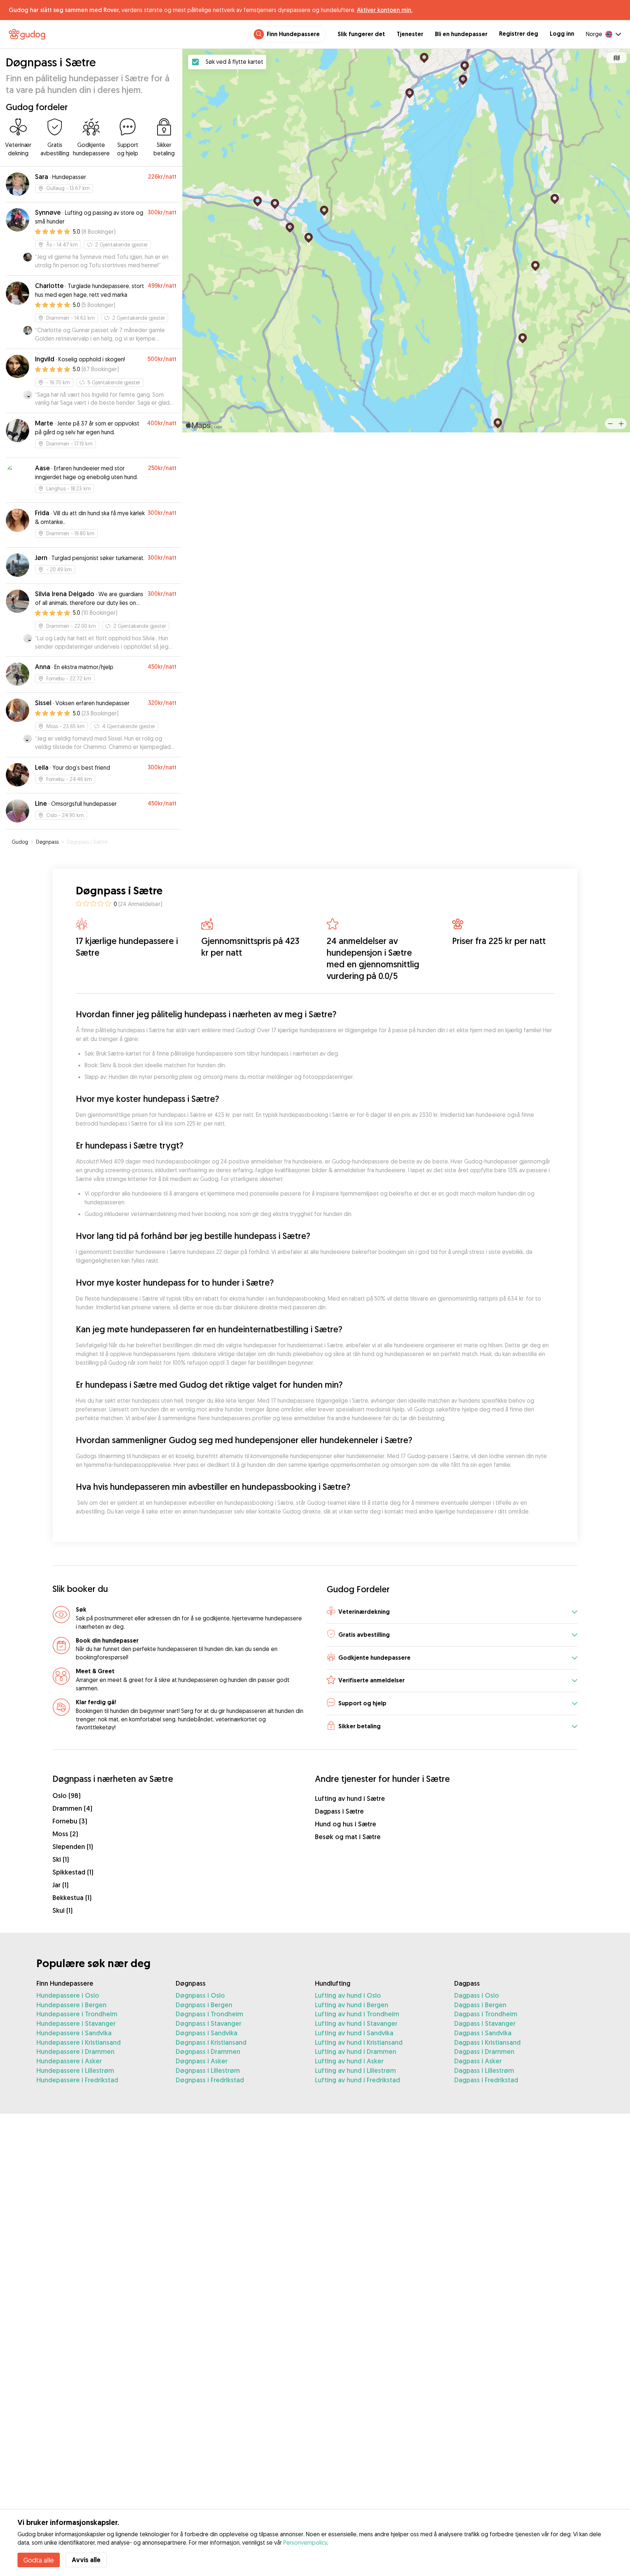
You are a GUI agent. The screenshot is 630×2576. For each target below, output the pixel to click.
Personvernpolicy (305, 2542)
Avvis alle (86, 2560)
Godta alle (39, 2560)
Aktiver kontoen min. (385, 10)
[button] (452, 1612)
